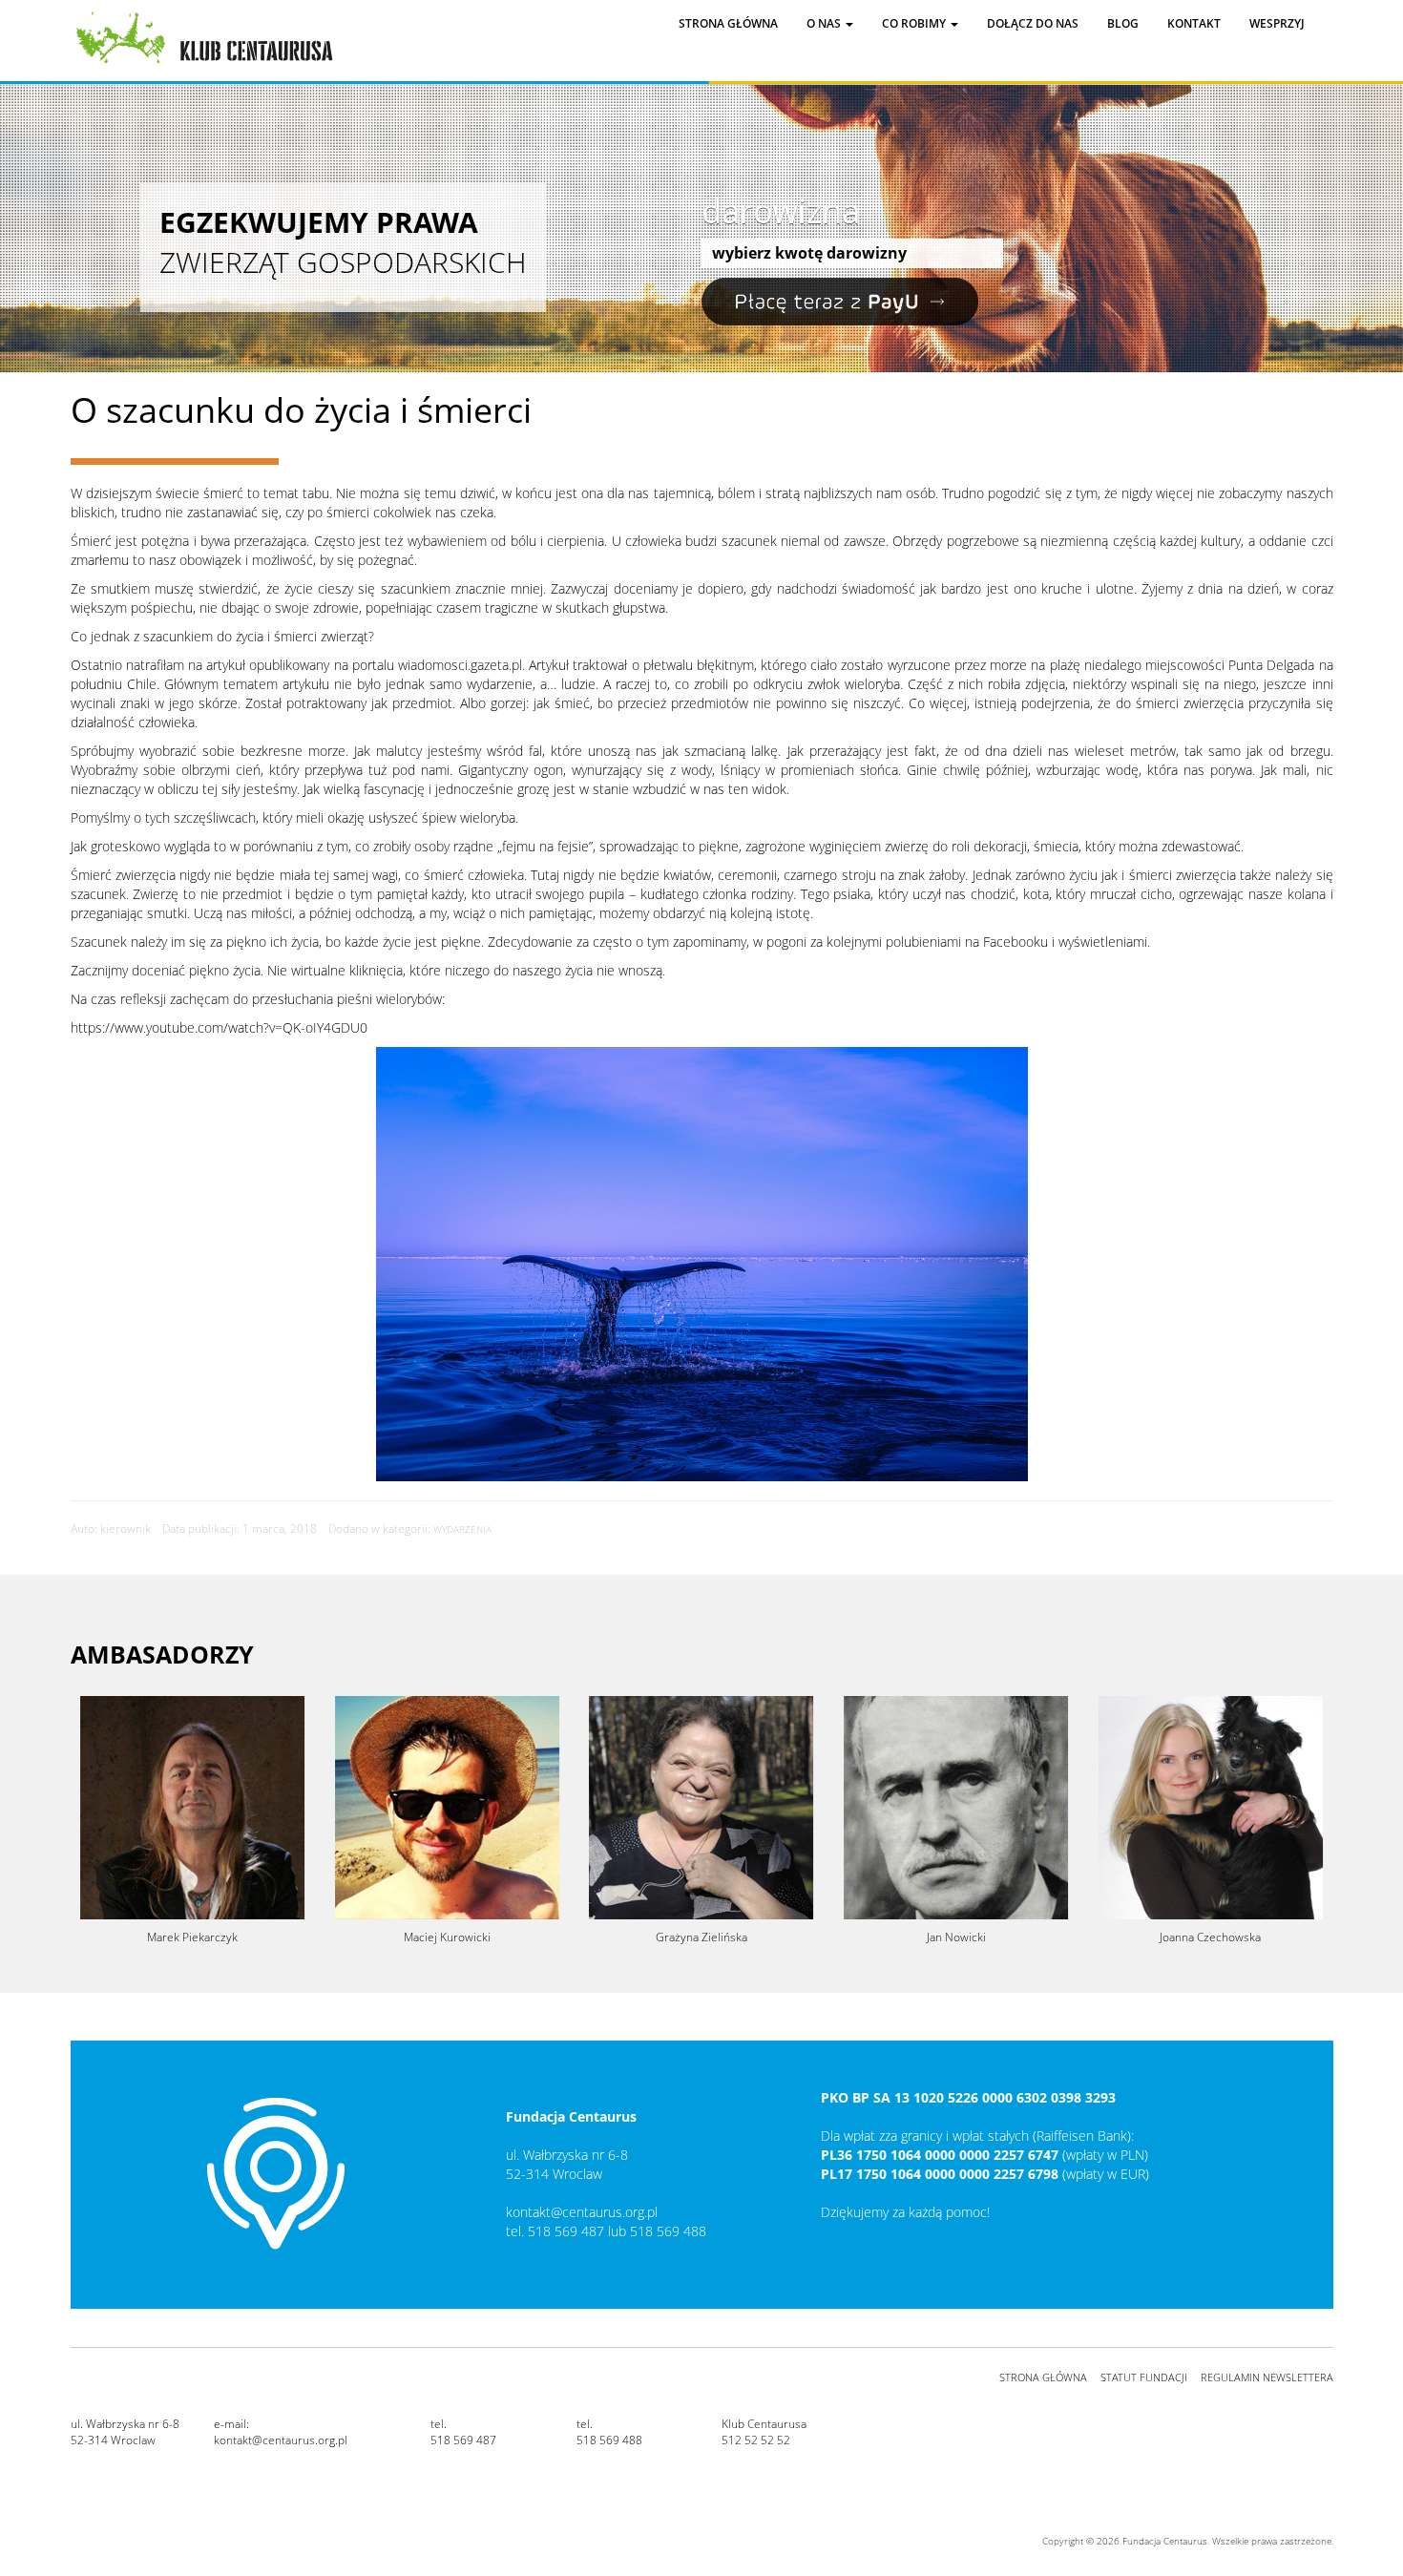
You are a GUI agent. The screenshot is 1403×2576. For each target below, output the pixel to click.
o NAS (825, 23)
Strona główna (728, 23)
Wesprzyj (1277, 23)
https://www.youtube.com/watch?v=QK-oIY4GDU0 (219, 1027)
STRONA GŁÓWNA (1043, 2377)
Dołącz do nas (1033, 23)
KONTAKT (1194, 23)
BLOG (1123, 23)
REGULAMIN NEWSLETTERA (1267, 2377)
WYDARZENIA (462, 1529)
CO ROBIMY (915, 23)
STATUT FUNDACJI (1144, 2377)
